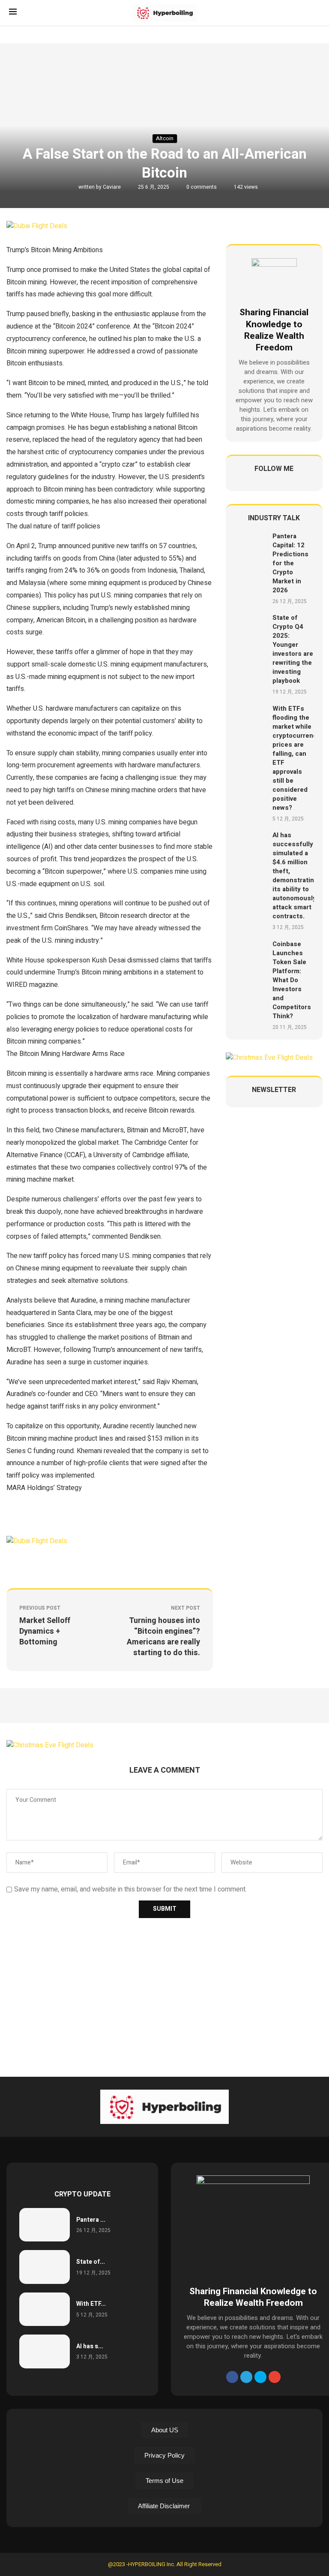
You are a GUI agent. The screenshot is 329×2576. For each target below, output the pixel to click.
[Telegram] (246, 2377)
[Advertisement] (164, 1995)
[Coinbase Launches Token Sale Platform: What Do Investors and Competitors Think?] (250, 985)
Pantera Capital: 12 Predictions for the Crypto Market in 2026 (290, 563)
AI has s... (90, 2346)
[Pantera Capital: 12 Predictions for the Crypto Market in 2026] (250, 568)
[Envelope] (275, 2377)
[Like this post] (67, 1563)
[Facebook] (232, 2377)
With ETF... (91, 2304)
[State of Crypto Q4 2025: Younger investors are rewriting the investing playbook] (250, 655)
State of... (91, 2262)
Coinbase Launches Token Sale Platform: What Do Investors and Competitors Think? (292, 980)
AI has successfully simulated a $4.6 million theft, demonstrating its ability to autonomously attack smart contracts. (295, 876)
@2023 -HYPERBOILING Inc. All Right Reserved (165, 2564)
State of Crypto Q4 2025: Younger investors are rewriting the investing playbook (293, 649)
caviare (112, 187)
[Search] (316, 13)
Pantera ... (91, 2220)
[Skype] (260, 2377)
